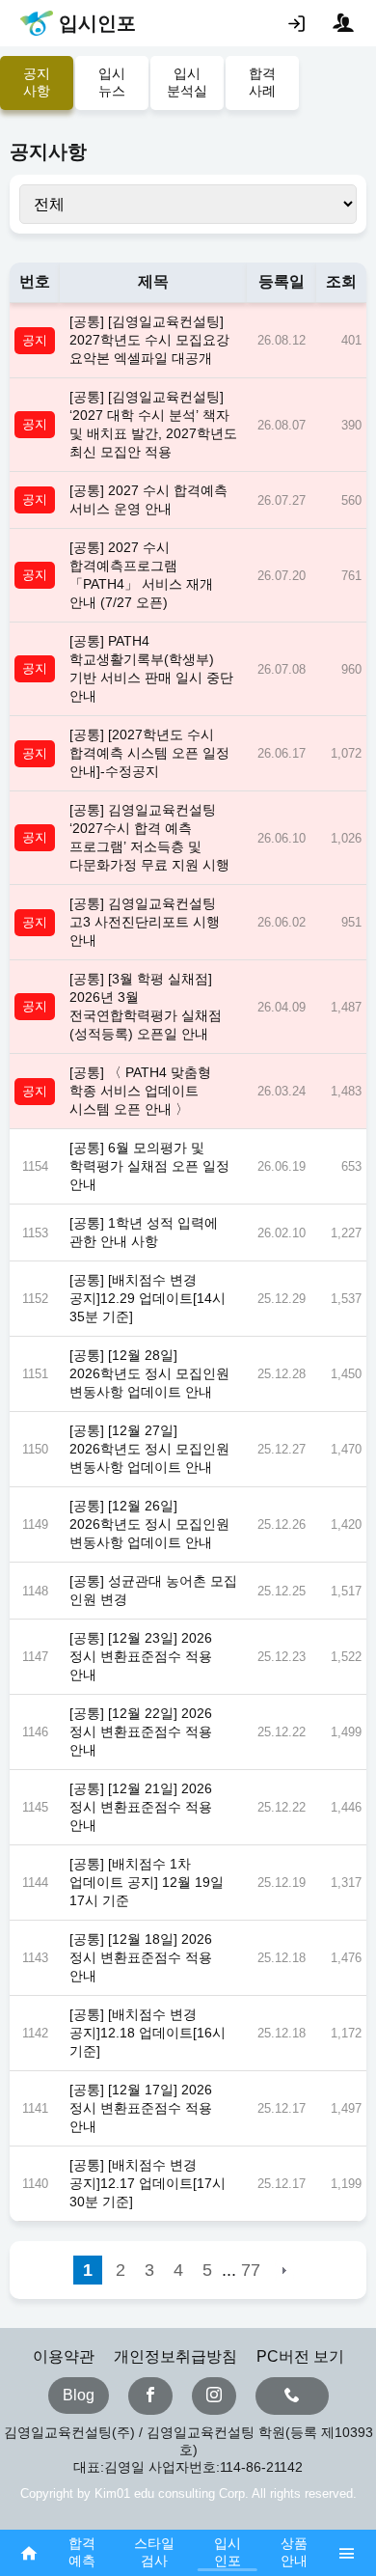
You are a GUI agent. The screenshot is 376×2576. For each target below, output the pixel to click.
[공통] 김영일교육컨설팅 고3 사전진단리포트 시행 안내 (145, 922)
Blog (79, 2395)
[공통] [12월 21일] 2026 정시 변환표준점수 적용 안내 (141, 1807)
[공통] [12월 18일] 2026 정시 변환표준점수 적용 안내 (141, 1957)
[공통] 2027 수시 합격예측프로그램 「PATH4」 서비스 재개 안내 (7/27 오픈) (141, 575)
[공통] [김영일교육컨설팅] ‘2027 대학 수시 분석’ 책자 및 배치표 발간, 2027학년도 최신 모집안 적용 (153, 424)
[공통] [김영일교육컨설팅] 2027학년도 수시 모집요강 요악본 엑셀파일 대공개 (149, 340)
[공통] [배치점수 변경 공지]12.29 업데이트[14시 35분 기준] (148, 1298)
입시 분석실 (187, 82)
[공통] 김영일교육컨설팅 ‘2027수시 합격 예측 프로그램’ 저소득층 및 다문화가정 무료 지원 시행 (149, 837)
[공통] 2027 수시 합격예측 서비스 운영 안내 (148, 499)
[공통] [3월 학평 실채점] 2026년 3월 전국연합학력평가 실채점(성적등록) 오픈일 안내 (146, 1006)
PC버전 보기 (300, 2356)
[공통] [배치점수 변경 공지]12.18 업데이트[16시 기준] (148, 2033)
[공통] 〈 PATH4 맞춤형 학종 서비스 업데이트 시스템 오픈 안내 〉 (140, 1091)
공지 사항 (37, 82)
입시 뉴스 (112, 82)
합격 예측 (82, 2552)
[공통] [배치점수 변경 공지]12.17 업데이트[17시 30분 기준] (148, 2183)
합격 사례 (262, 82)
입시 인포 (228, 2552)
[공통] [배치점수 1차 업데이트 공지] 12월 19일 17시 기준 (147, 1882)
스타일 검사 (154, 2552)
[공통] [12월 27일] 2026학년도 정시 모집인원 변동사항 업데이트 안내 (149, 1449)
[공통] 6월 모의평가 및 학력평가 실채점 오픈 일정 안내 (149, 1166)
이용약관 (64, 2356)
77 (251, 2270)
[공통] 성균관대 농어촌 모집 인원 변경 (153, 1590)
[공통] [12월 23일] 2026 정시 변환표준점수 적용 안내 (141, 1656)
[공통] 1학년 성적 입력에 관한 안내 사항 (144, 1232)
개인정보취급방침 (175, 2356)
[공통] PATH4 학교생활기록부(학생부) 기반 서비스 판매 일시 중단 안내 (151, 668)
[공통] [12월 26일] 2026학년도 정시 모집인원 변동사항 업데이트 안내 (149, 1524)
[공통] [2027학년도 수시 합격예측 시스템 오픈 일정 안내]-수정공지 (149, 753)
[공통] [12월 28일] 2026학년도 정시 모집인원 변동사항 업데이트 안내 (149, 1373)
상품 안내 (294, 2552)
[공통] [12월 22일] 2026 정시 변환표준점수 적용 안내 (141, 1731)
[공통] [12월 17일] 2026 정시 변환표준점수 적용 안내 (141, 2108)
